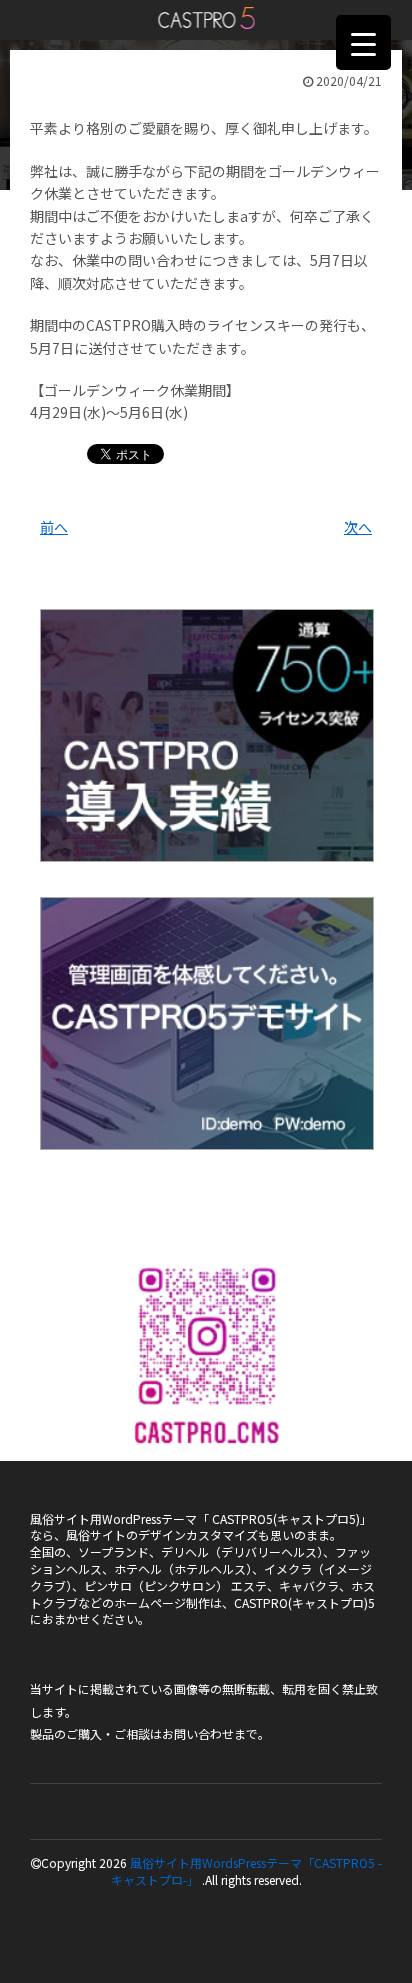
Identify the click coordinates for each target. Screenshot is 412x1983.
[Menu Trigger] (363, 42)
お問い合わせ (198, 1733)
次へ (358, 527)
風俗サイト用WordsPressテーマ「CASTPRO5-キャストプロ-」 (206, 18)
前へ (54, 527)
